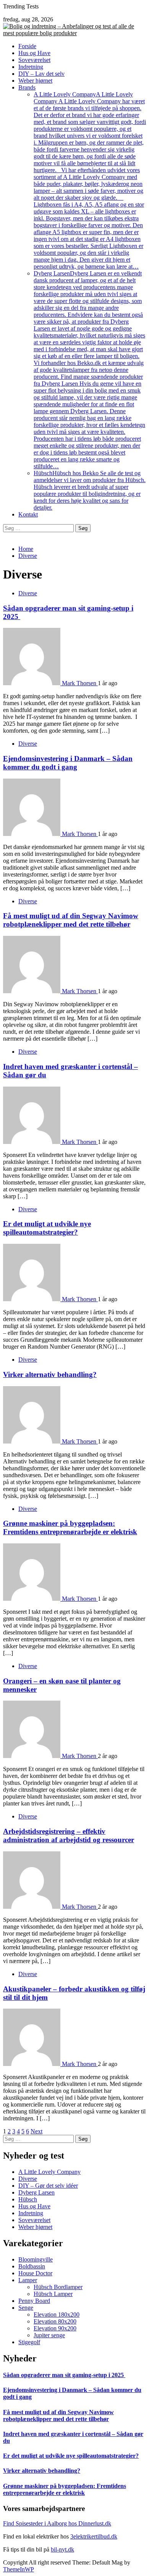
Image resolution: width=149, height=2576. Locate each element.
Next (36, 2131)
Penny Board (34, 2301)
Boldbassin (32, 2266)
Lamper (28, 2280)
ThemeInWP (19, 2569)
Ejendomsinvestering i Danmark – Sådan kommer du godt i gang (68, 763)
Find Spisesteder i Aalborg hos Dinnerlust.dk (57, 2523)
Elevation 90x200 (55, 2328)
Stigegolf (29, 2342)
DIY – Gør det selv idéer (48, 2186)
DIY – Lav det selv (41, 74)
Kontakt (28, 514)
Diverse (28, 593)
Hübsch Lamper (53, 2294)
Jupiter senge (49, 2335)
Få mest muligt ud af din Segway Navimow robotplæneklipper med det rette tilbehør (71, 920)
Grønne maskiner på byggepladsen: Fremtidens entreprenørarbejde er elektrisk (70, 1528)
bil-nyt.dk (62, 2549)
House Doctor (35, 2273)
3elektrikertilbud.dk (94, 2536)
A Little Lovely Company (90, 180)
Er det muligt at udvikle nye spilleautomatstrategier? (47, 1228)
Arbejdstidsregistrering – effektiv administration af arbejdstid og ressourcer (69, 1835)
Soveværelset (34, 60)
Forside (27, 46)
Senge (26, 2308)
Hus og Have (34, 53)
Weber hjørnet (35, 81)
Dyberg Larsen (89, 370)
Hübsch (90, 490)
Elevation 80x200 (55, 2321)
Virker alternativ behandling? (50, 1374)
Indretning (31, 67)
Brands (27, 87)
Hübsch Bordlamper (58, 2287)
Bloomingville (36, 2259)
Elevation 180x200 (57, 2314)
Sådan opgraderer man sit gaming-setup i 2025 (64, 2375)
